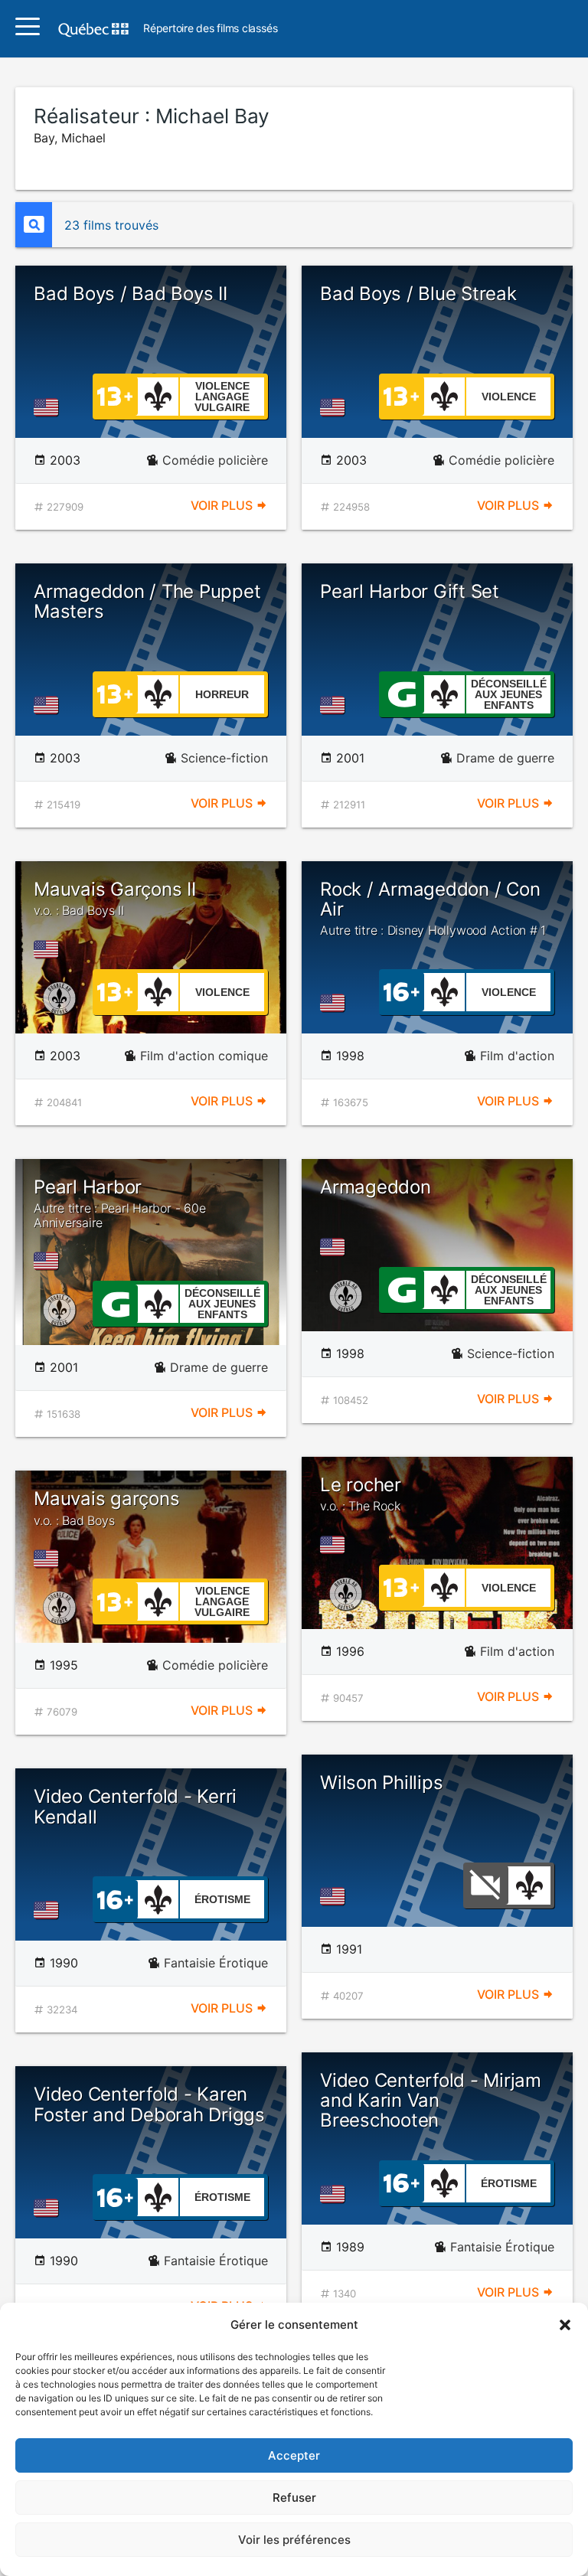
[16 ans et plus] (402, 991)
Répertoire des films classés (210, 29)
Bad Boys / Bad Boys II (131, 294)
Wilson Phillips (381, 1783)
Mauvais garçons (106, 1507)
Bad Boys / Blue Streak (418, 294)
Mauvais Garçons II (115, 898)
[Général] (402, 693)
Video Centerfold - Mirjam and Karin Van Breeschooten (431, 2101)
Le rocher (361, 1494)
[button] (565, 2325)
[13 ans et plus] (115, 395)
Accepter (294, 2455)
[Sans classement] (485, 1884)
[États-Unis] (49, 407)
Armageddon (376, 1187)
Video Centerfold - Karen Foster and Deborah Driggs (149, 2104)
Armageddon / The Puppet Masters (147, 601)
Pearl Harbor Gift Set (410, 591)
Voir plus (223, 505)
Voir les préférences (294, 2540)
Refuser (294, 2498)
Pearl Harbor (119, 1203)
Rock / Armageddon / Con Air (433, 908)
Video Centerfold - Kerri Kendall (135, 1806)
